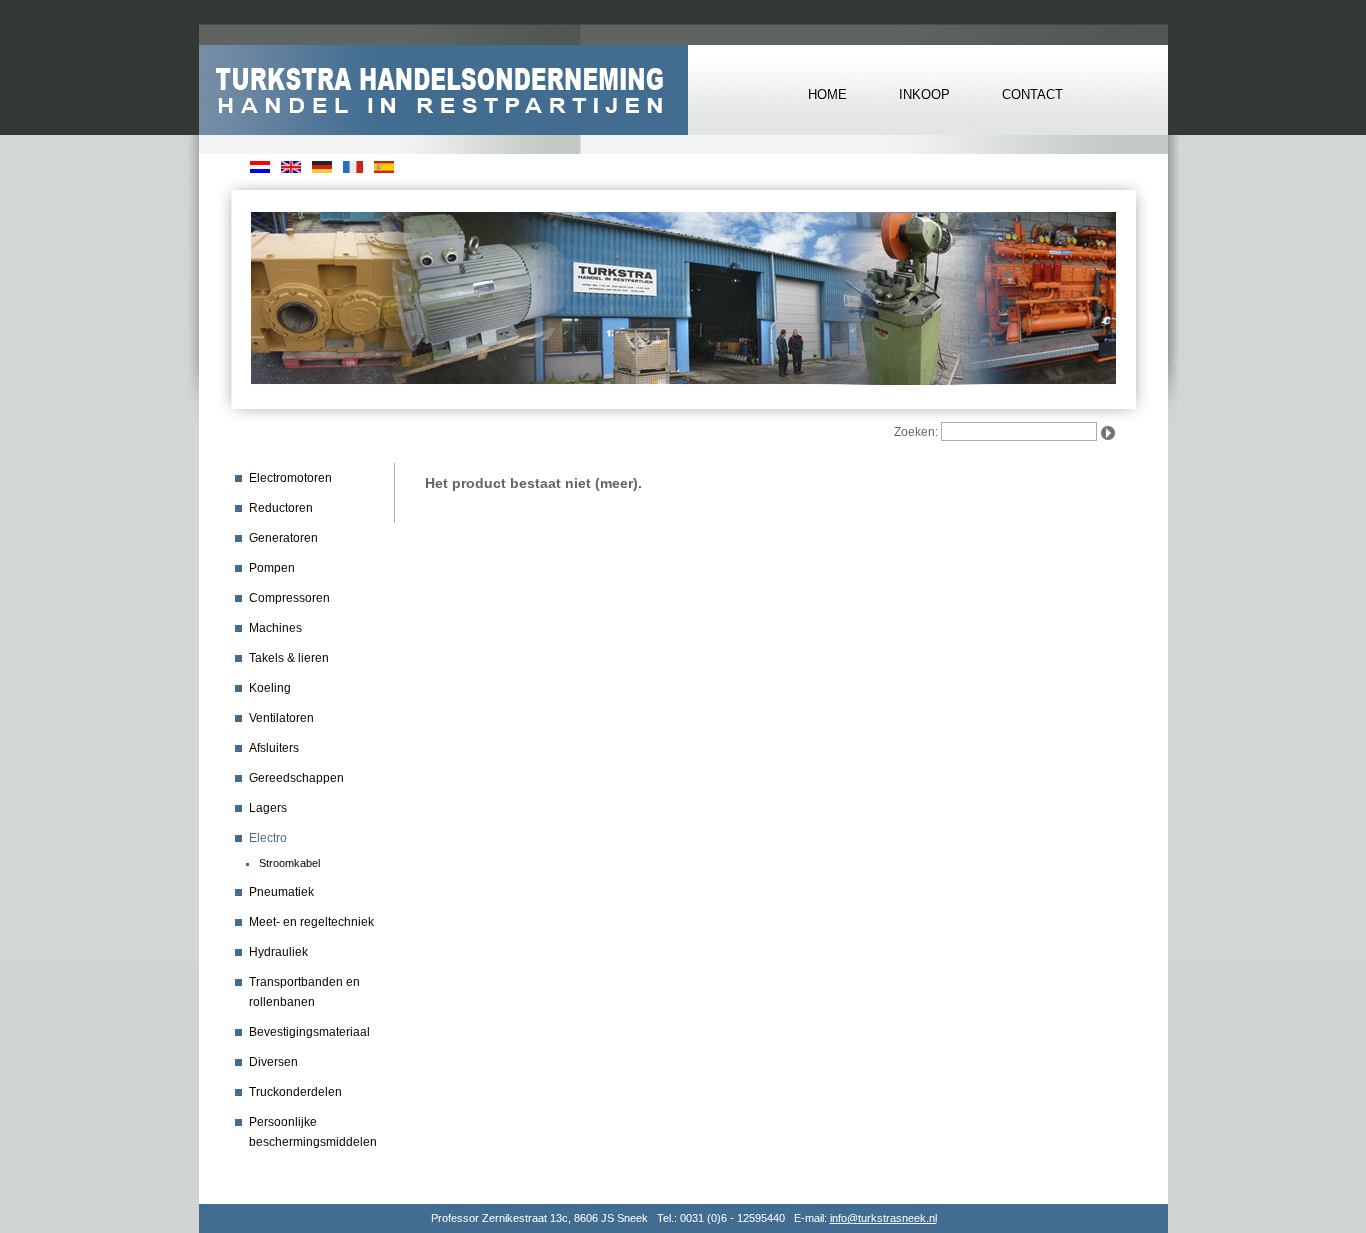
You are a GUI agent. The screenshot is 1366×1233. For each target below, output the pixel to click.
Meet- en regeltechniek (311, 922)
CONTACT (1032, 94)
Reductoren (281, 508)
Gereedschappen (296, 778)
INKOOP (924, 94)
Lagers (268, 808)
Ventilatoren (281, 718)
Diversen (273, 1062)
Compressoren (289, 598)
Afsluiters (274, 748)
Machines (275, 628)
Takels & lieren (289, 658)
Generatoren (283, 538)
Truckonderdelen (295, 1092)
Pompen (272, 568)
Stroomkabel (289, 863)
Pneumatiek (281, 892)
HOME (827, 94)
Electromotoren (290, 478)
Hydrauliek (278, 952)
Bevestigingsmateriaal (309, 1032)
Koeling (270, 688)
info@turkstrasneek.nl (883, 1218)
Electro (268, 838)
